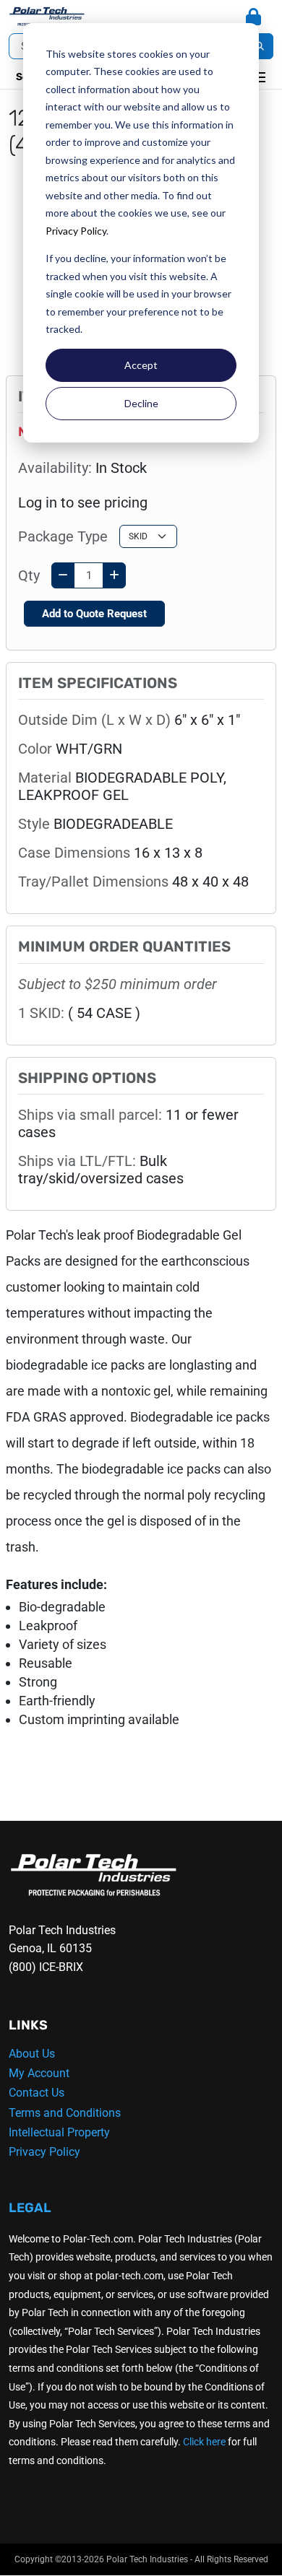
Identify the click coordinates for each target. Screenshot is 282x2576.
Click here (204, 2442)
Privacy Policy (76, 231)
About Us (32, 2054)
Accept (141, 365)
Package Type (63, 536)
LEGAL (30, 2208)
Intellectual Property (59, 2132)
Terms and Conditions (65, 2113)
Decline (141, 403)
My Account (39, 2073)
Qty (29, 575)
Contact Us (37, 2093)
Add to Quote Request (94, 614)
